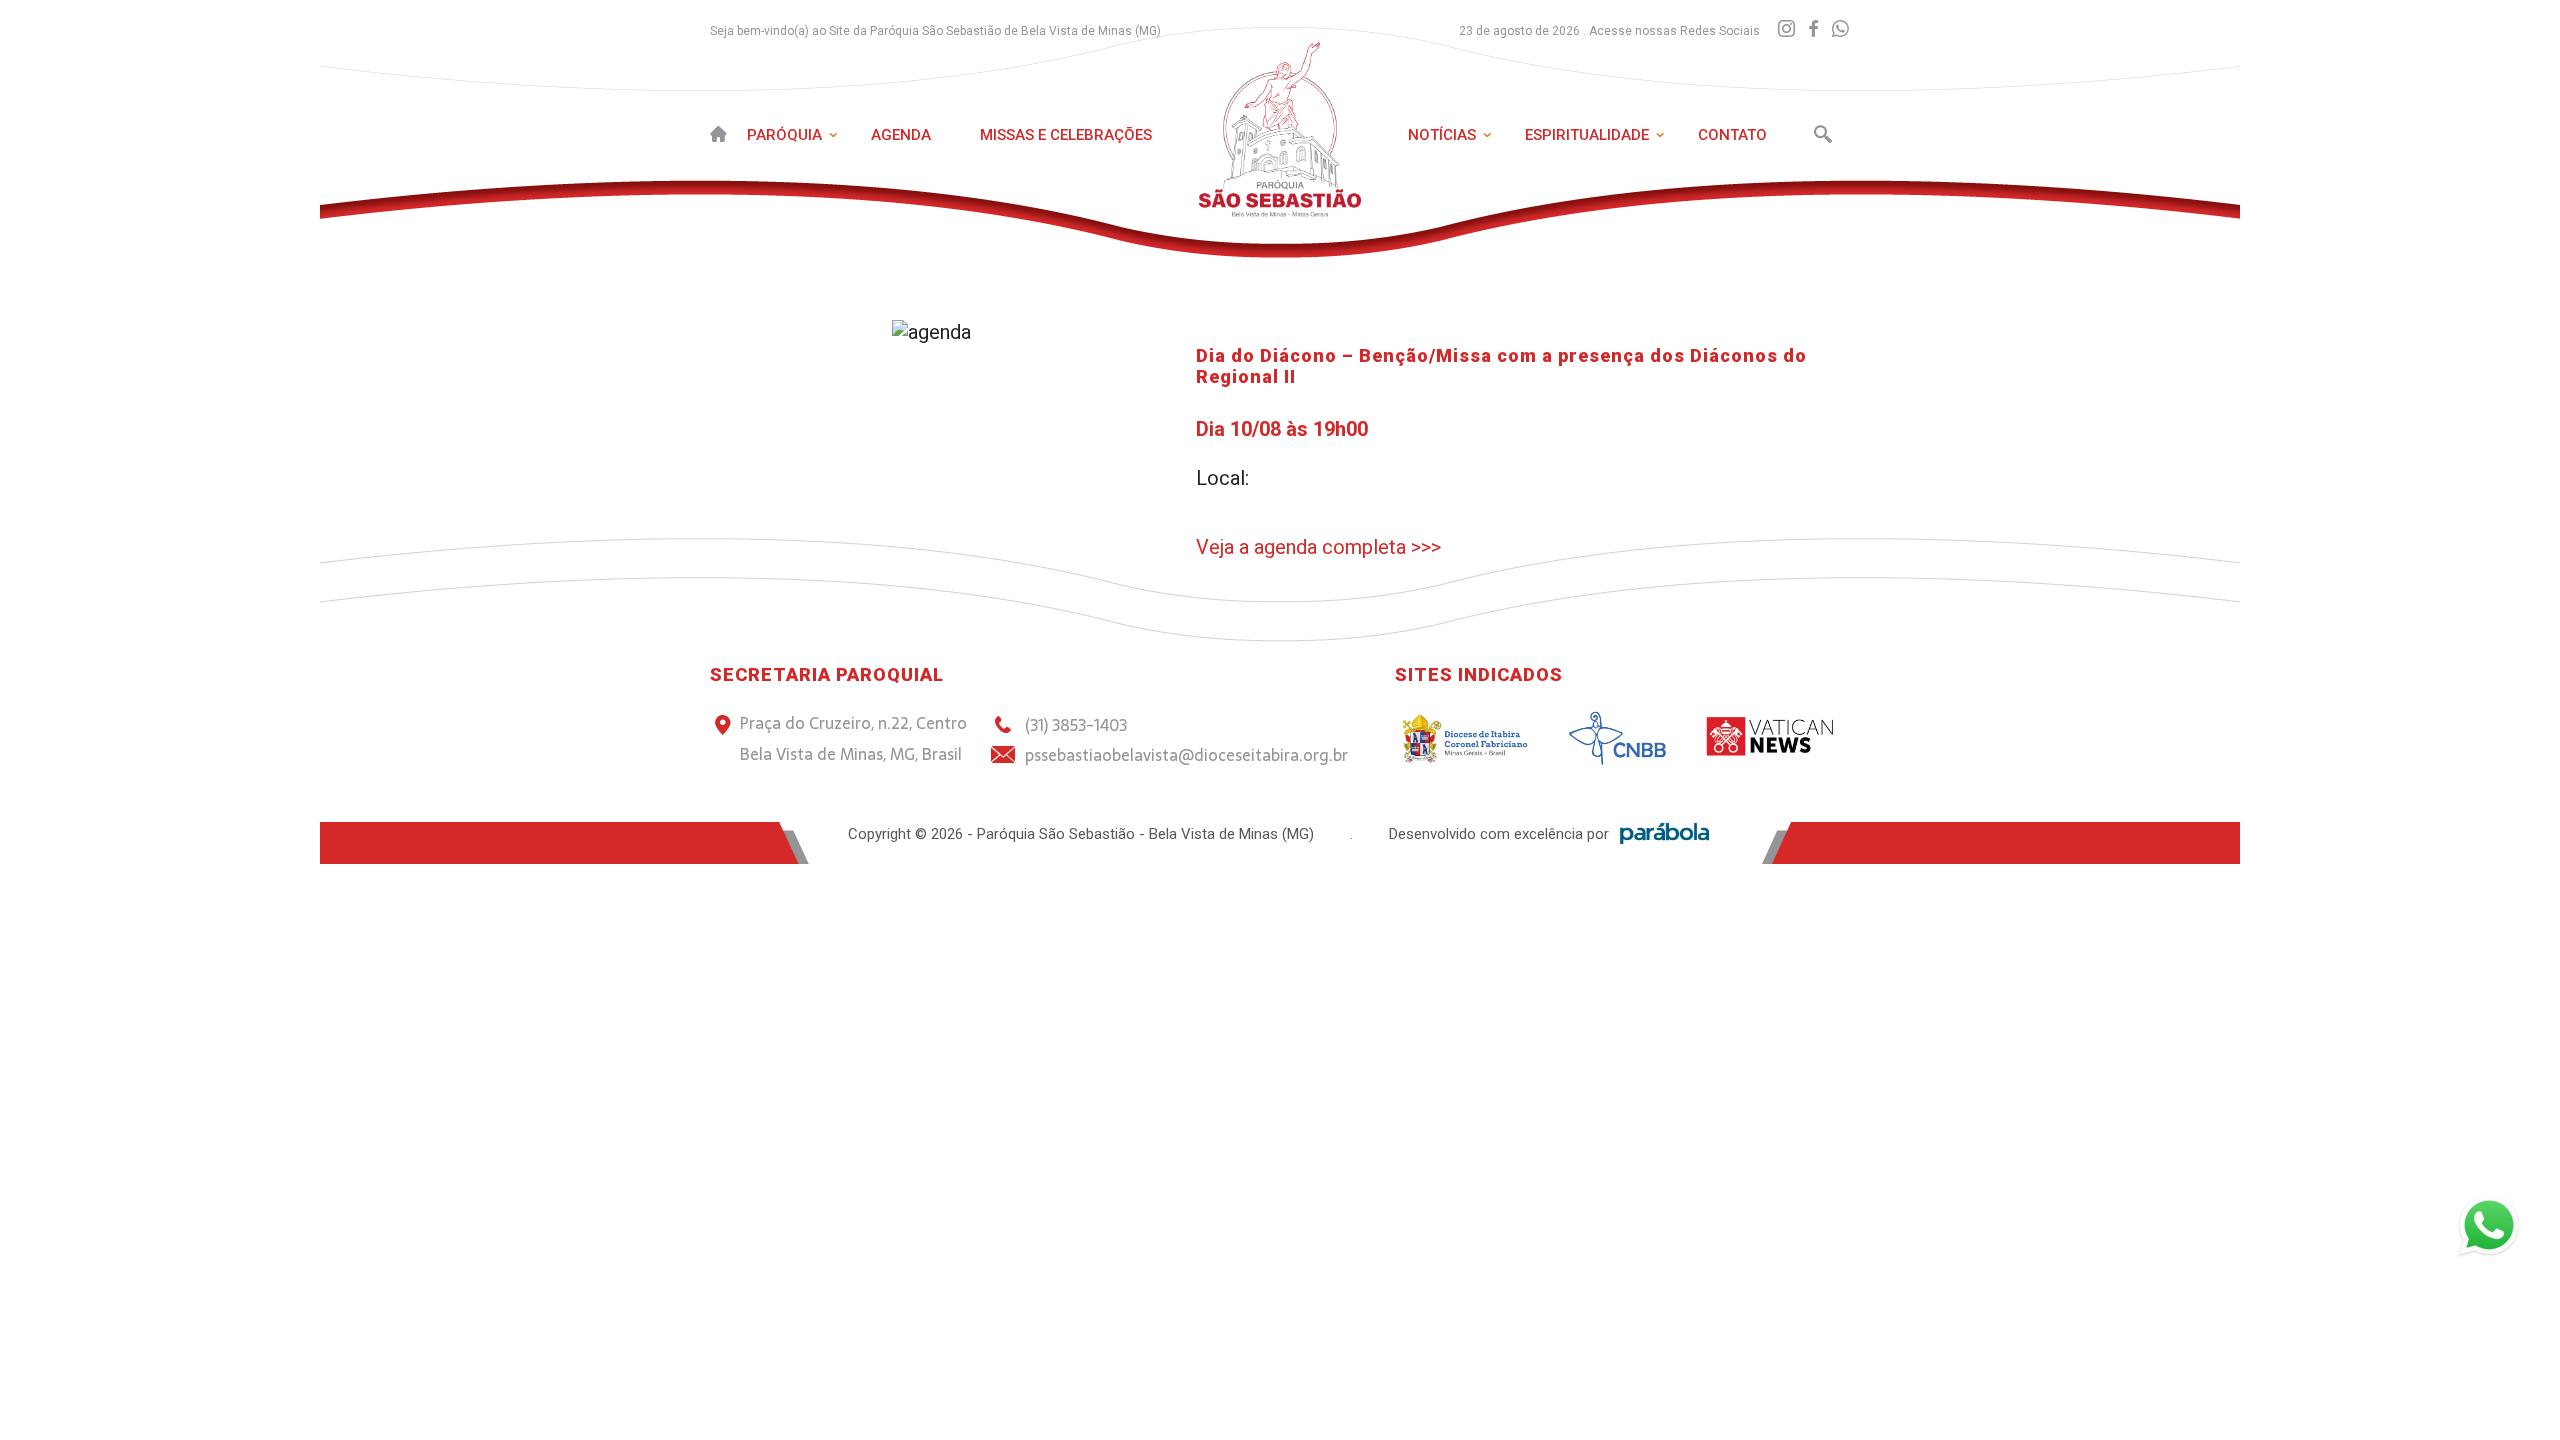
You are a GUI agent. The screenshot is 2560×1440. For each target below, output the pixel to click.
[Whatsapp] (1840, 29)
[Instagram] (1786, 29)
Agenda (901, 135)
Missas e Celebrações (1066, 135)
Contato (1732, 135)
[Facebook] (1813, 29)
